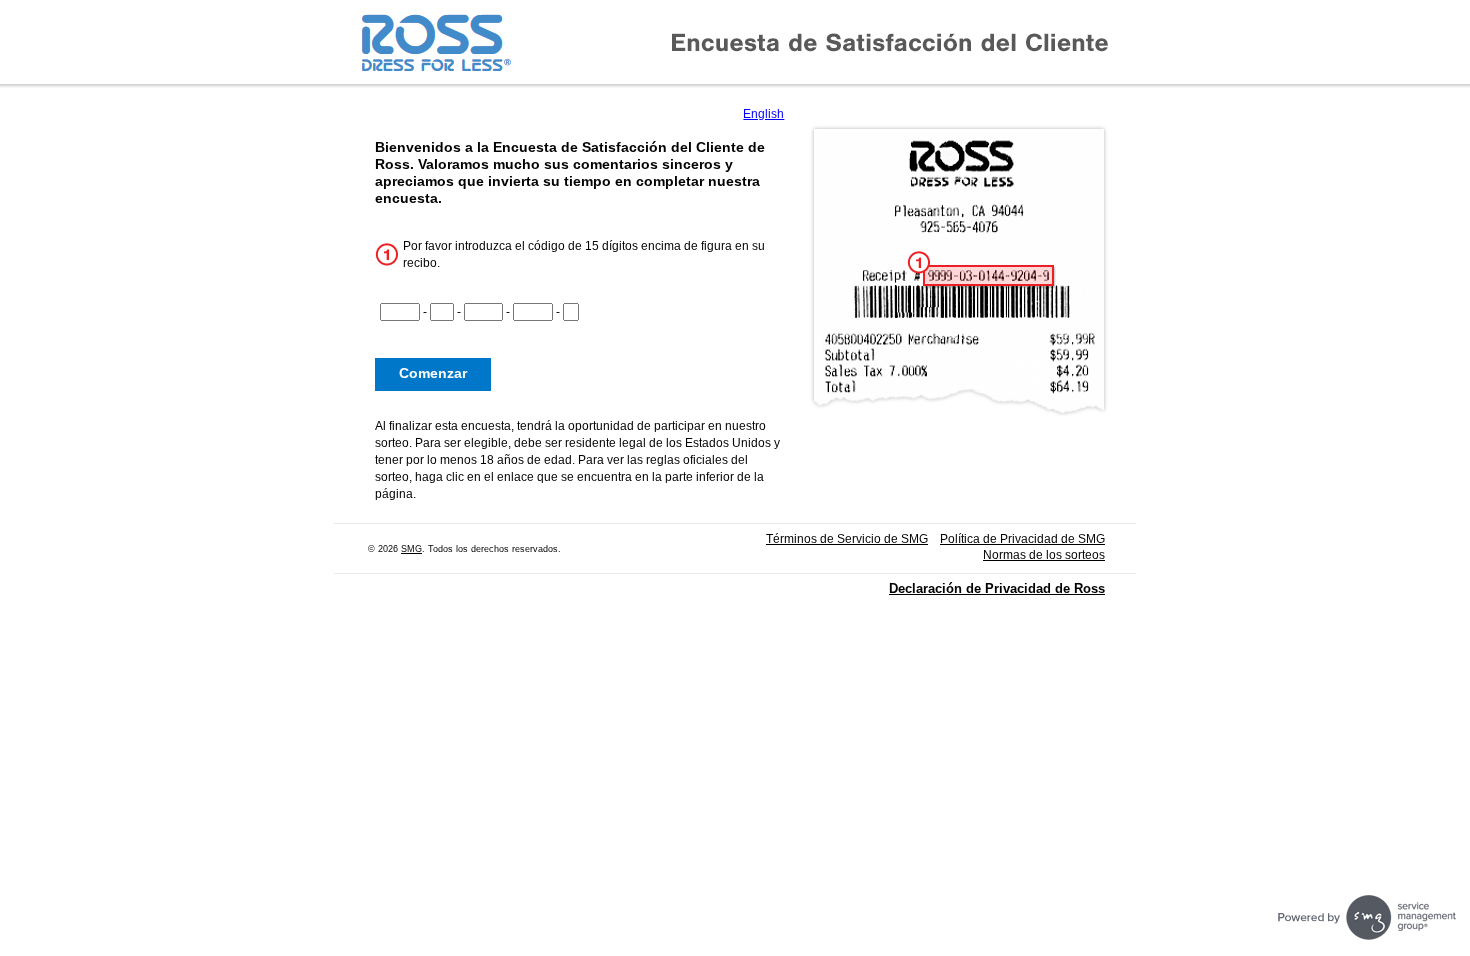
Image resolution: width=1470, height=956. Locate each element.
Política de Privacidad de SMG (1022, 539)
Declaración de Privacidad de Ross (997, 588)
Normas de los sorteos (1044, 555)
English (763, 114)
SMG (411, 549)
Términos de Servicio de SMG (847, 539)
